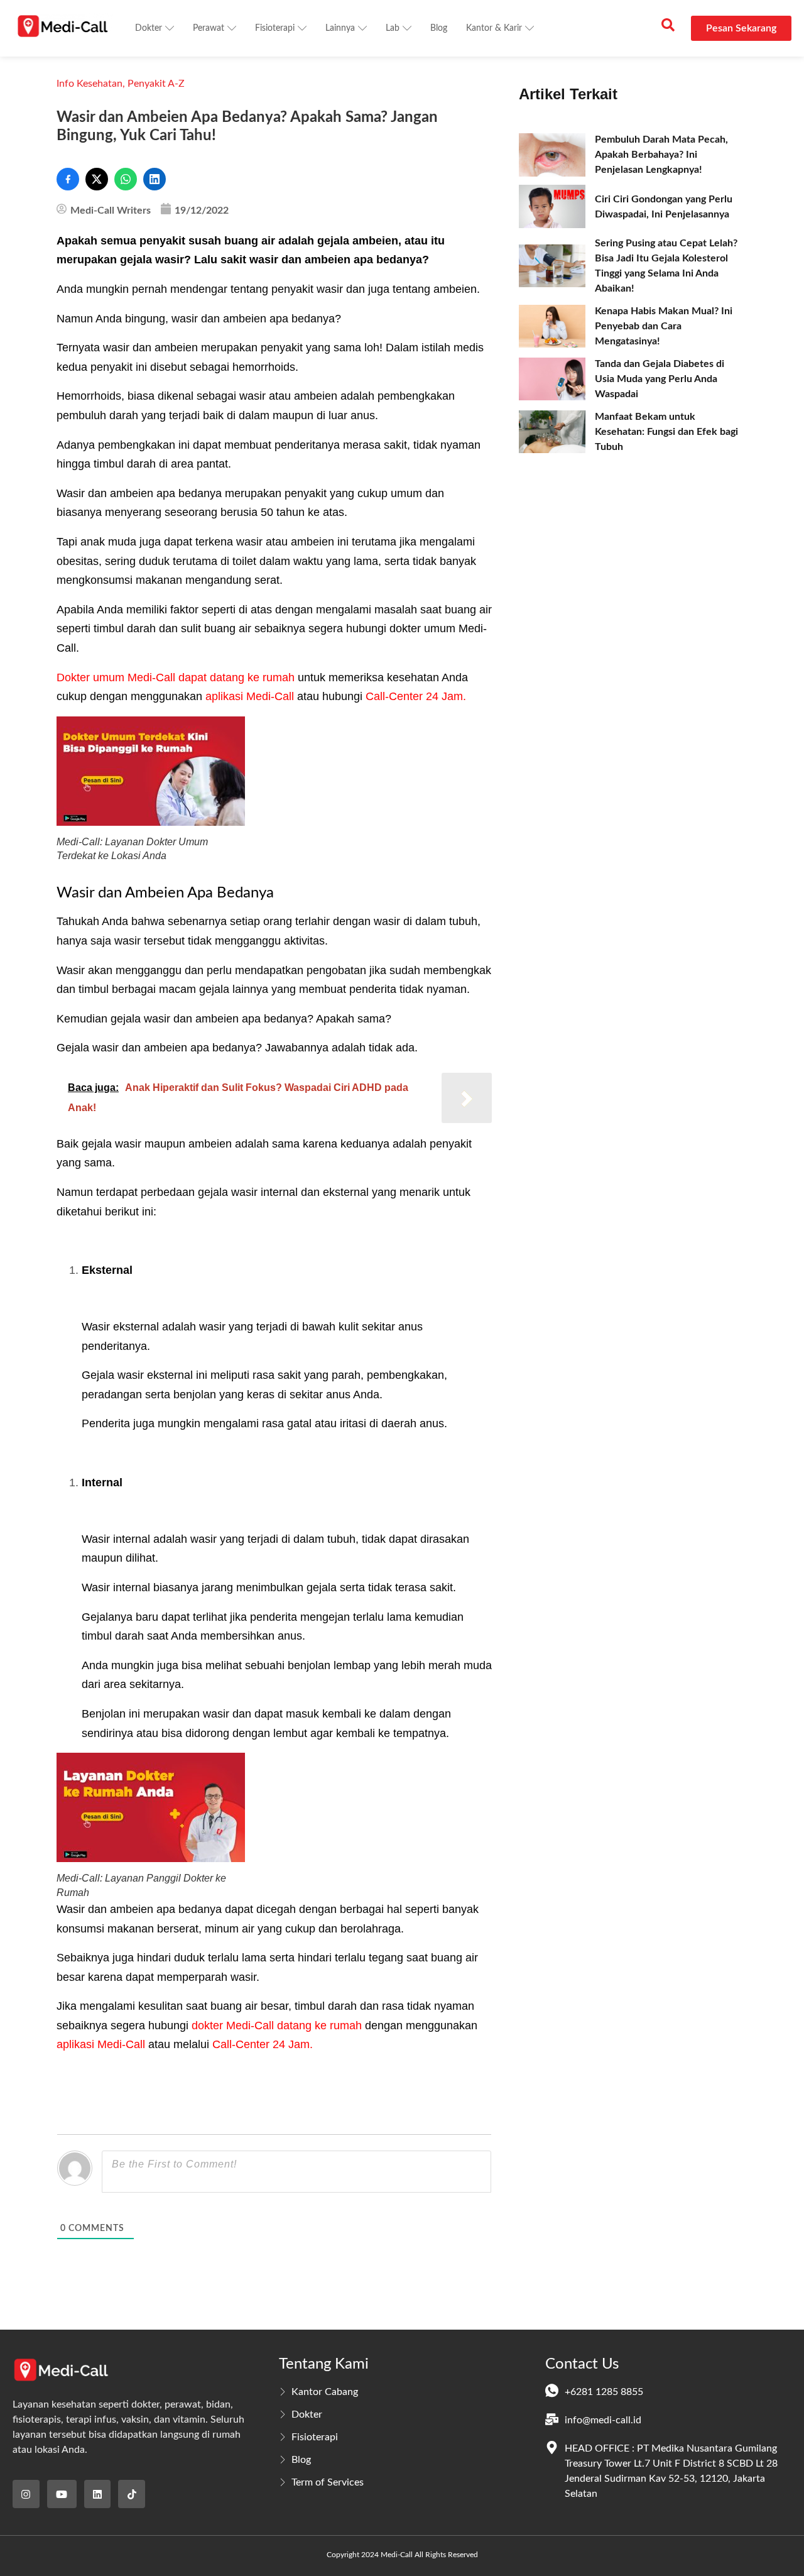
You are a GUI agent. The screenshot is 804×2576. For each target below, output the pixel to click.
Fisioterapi (275, 28)
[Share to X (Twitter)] (97, 179)
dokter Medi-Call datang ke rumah (277, 2025)
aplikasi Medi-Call (250, 696)
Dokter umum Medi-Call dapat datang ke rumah (176, 677)
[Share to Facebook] (68, 179)
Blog (439, 28)
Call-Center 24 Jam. (416, 696)
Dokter (149, 28)
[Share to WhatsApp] (126, 179)
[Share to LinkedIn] (155, 179)
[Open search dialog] (668, 28)
